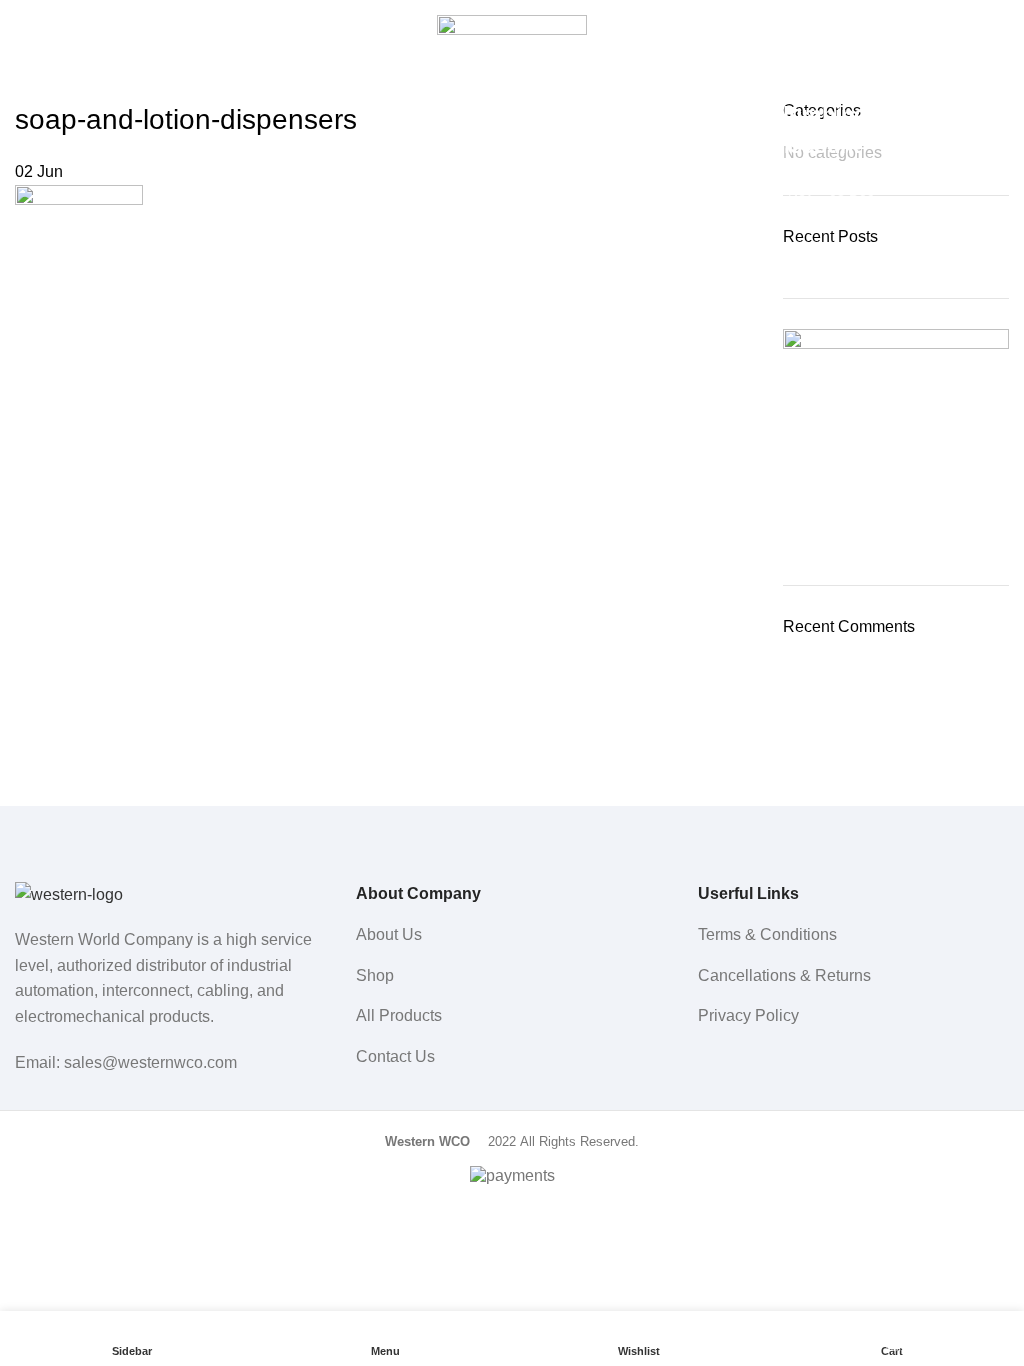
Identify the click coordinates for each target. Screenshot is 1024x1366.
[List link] (511, 935)
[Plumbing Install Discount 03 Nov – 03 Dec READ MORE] (896, 442)
